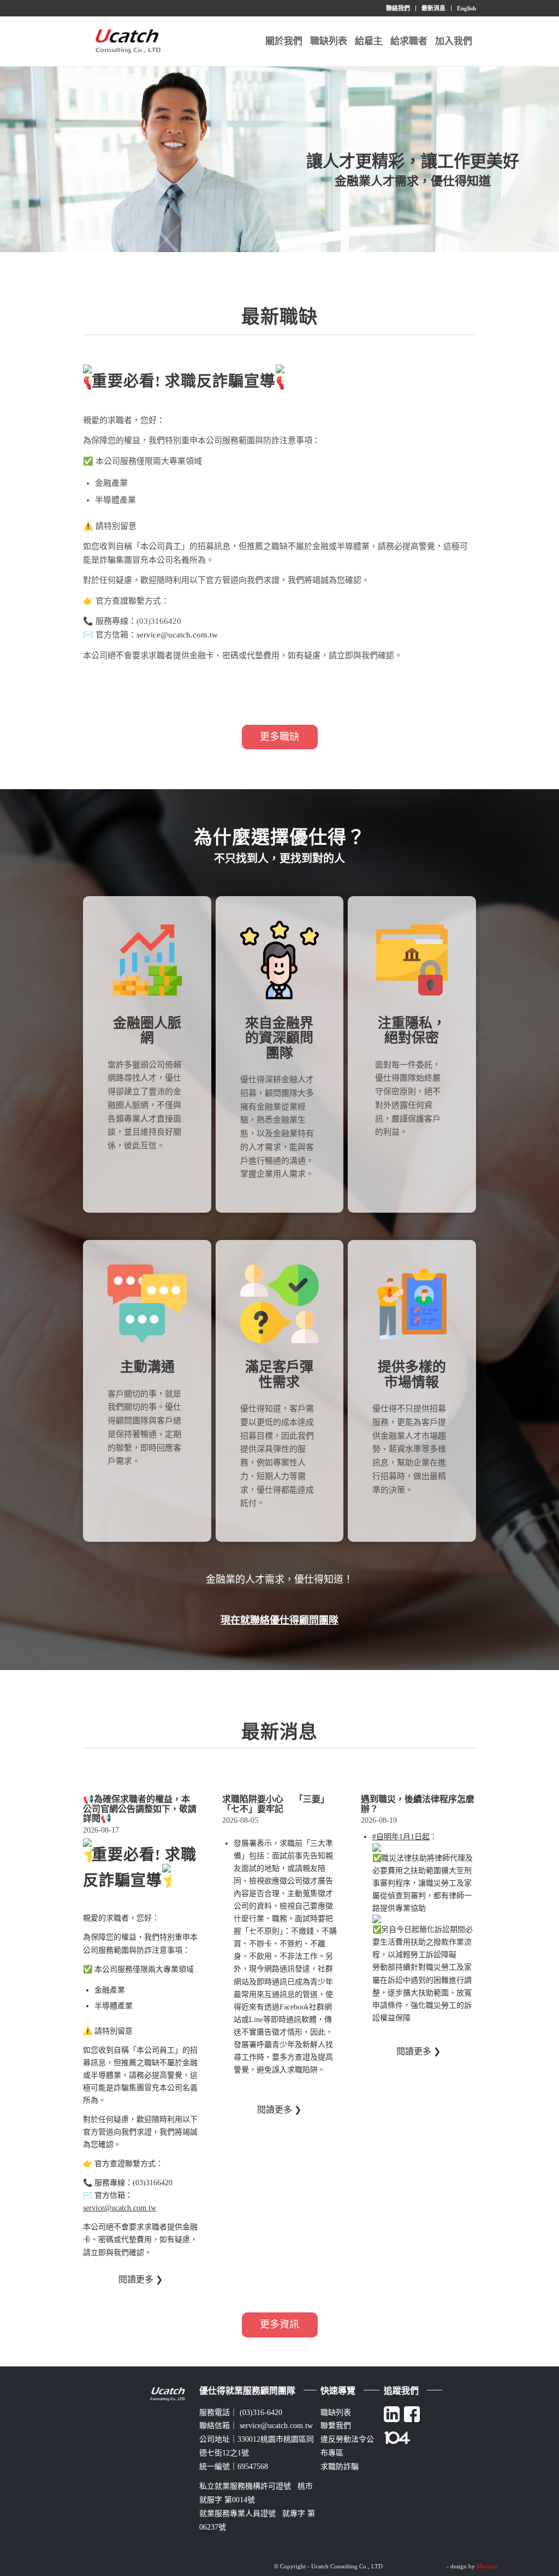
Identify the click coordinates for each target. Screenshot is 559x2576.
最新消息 (433, 8)
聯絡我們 (398, 8)
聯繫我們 (336, 2426)
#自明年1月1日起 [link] (401, 1837)
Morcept (487, 2566)
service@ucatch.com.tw (177, 635)
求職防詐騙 (340, 2467)
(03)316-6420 (261, 2413)
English (466, 8)
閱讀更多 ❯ (141, 2279)
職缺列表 (336, 2413)
